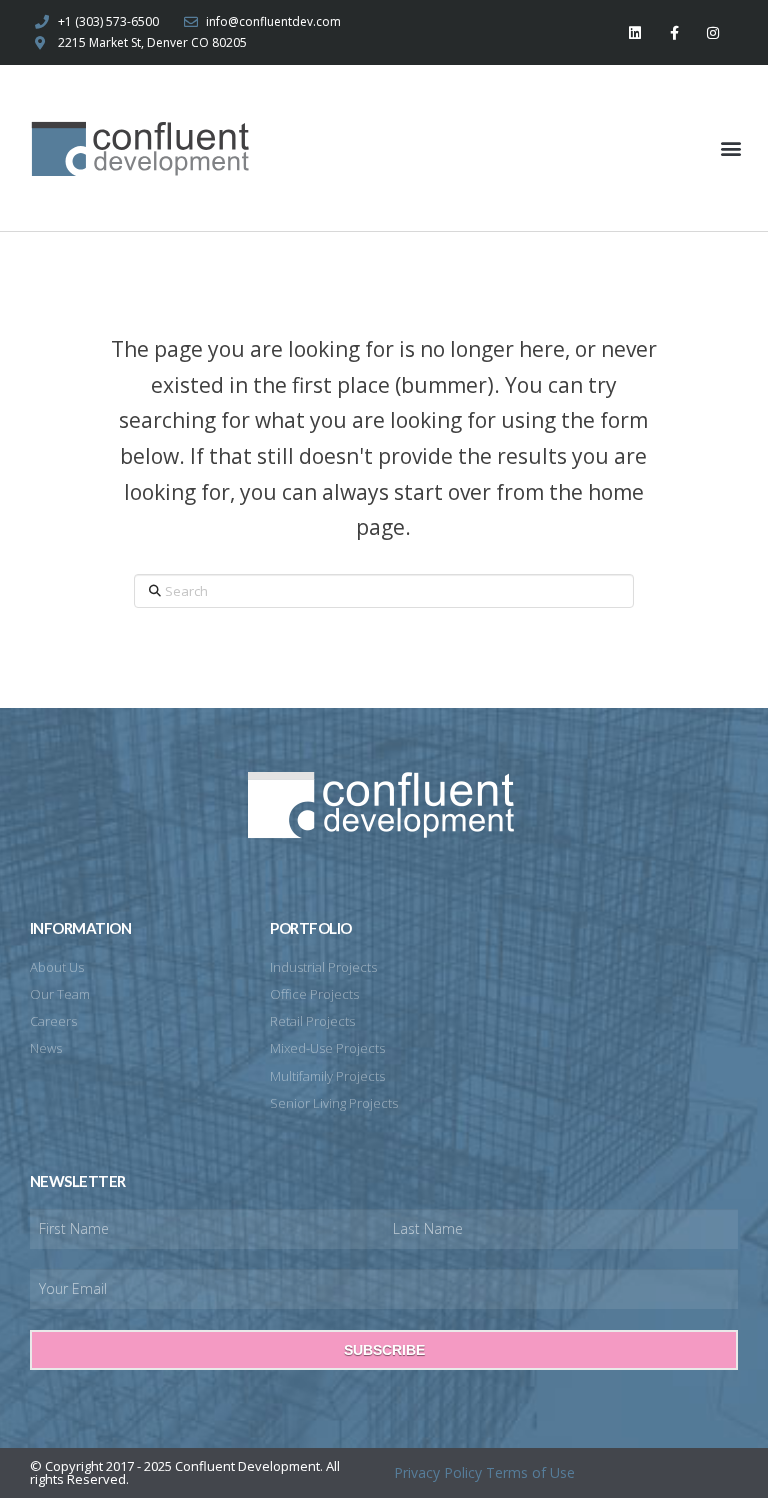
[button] (731, 148)
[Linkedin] (634, 32)
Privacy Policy (438, 1472)
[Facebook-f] (674, 32)
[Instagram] (713, 32)
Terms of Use (530, 1472)
